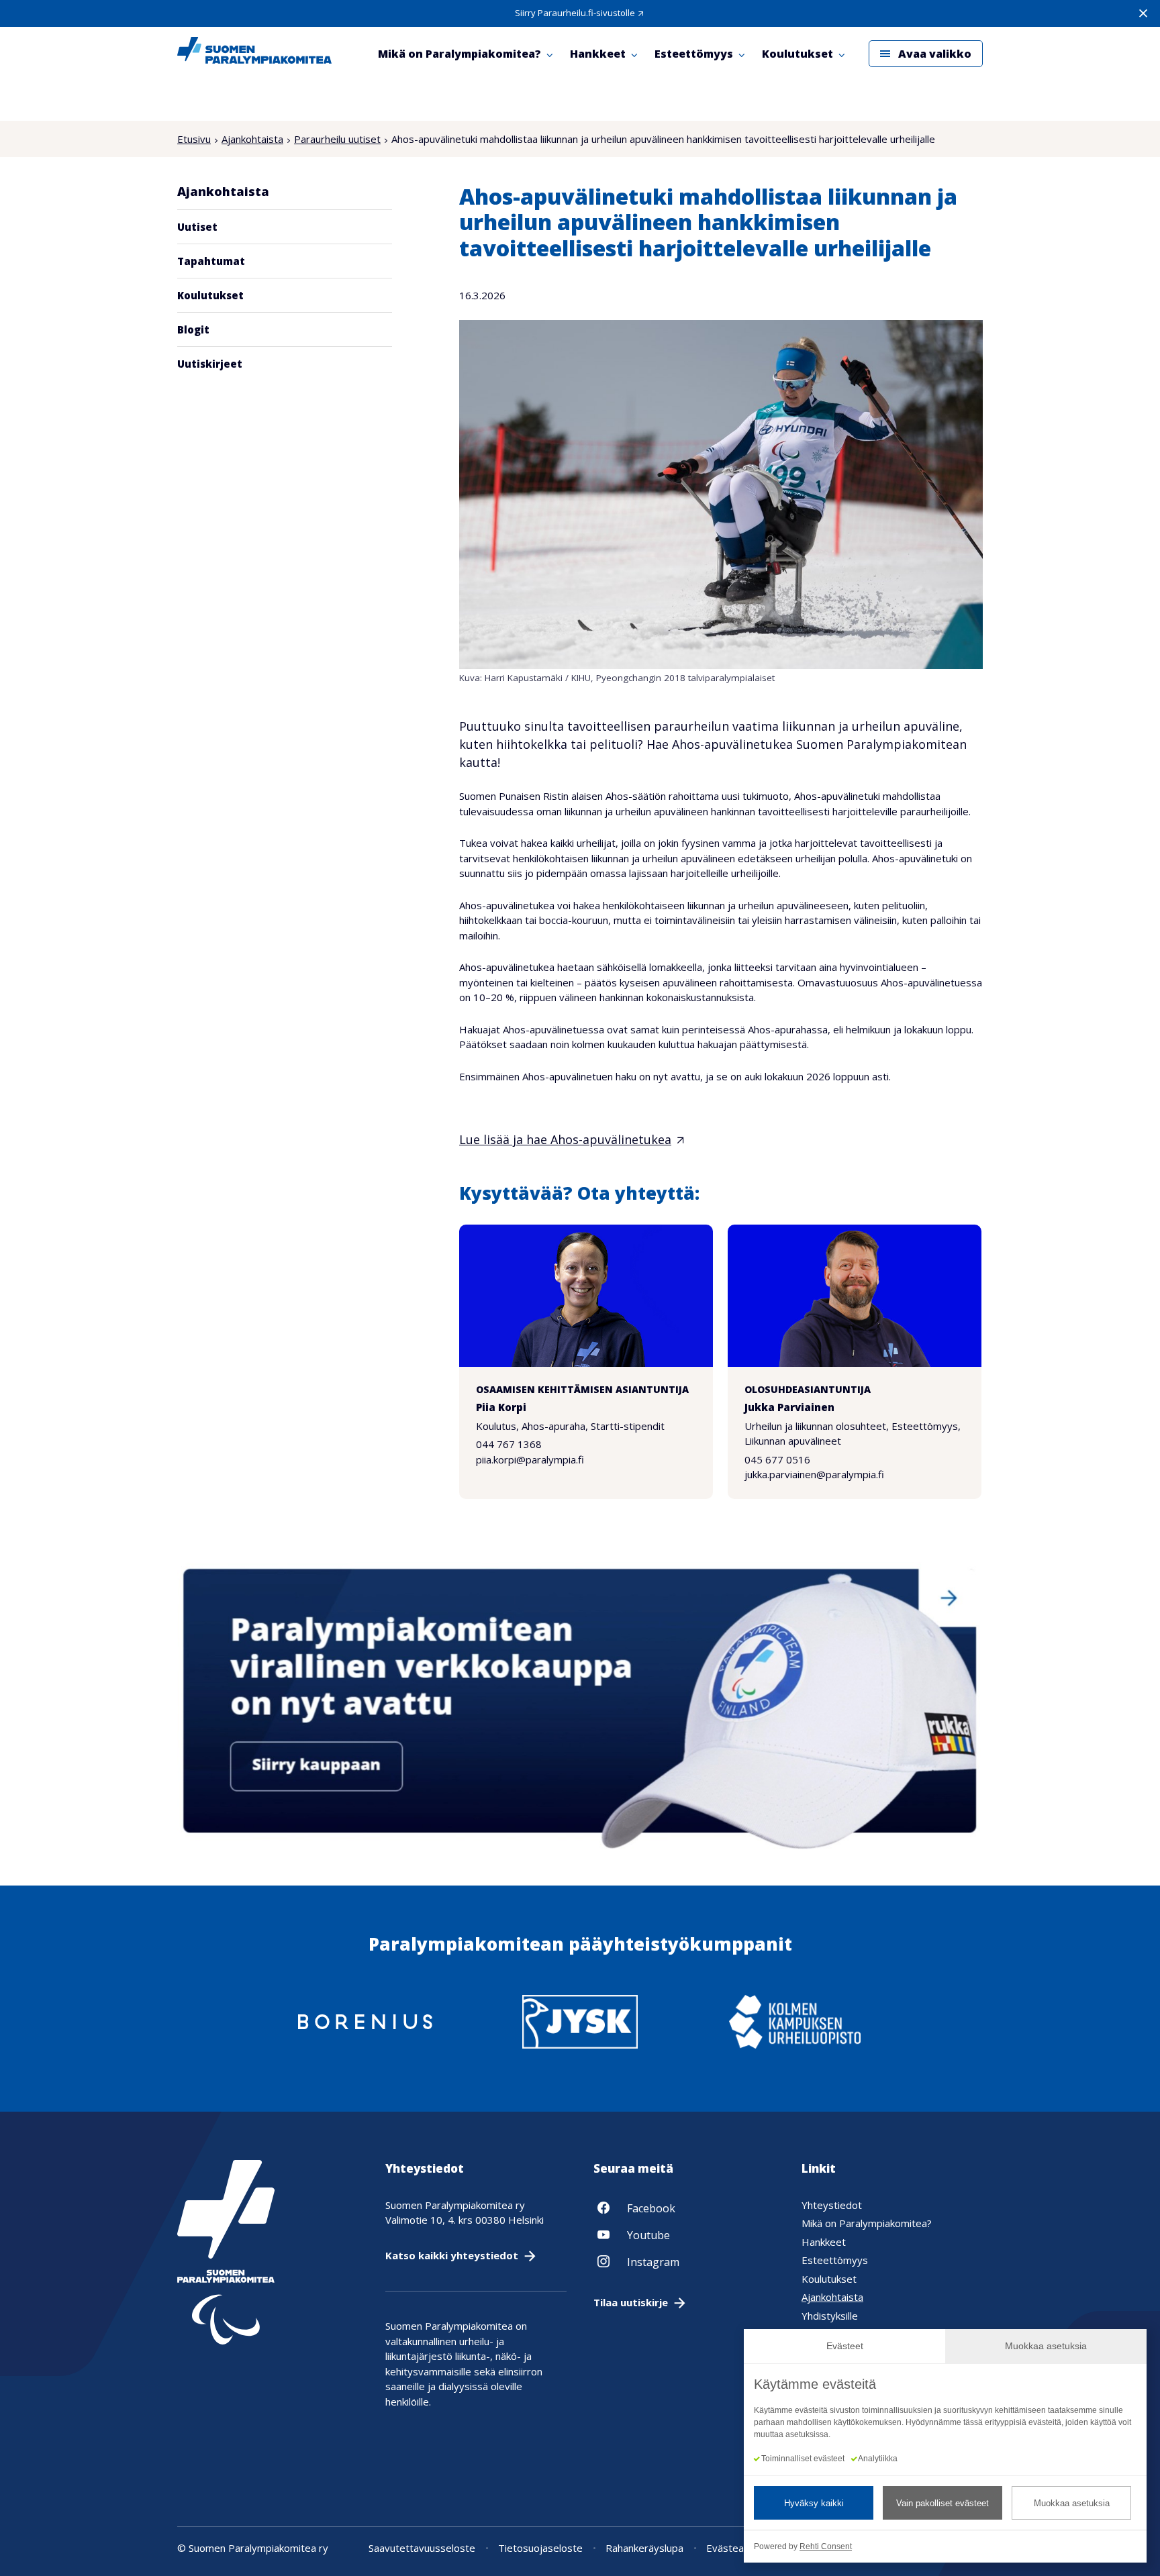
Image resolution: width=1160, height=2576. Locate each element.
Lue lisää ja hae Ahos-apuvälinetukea (565, 1139)
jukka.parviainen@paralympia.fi (814, 1474)
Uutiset (197, 227)
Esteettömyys (835, 2260)
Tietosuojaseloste (540, 2548)
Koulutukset (210, 295)
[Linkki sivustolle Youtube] (684, 2234)
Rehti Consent (826, 2546)
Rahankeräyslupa (644, 2548)
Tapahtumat (211, 261)
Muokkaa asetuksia (1072, 2503)
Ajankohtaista (252, 139)
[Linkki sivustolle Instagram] (684, 2261)
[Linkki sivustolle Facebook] (684, 2208)
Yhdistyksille (830, 2316)
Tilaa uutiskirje (631, 2302)
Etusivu (194, 139)
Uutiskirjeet (210, 364)
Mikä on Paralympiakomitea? (867, 2223)
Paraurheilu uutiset (337, 139)
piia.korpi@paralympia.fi (530, 1459)
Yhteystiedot (832, 2205)
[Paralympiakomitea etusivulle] (254, 54)
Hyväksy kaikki (814, 2503)
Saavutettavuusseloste (422, 2548)
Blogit (193, 329)
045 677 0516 (777, 1459)
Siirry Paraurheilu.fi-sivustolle (575, 13)
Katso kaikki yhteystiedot (452, 2255)
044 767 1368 (509, 1444)
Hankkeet (824, 2242)
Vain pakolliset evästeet (942, 2503)
